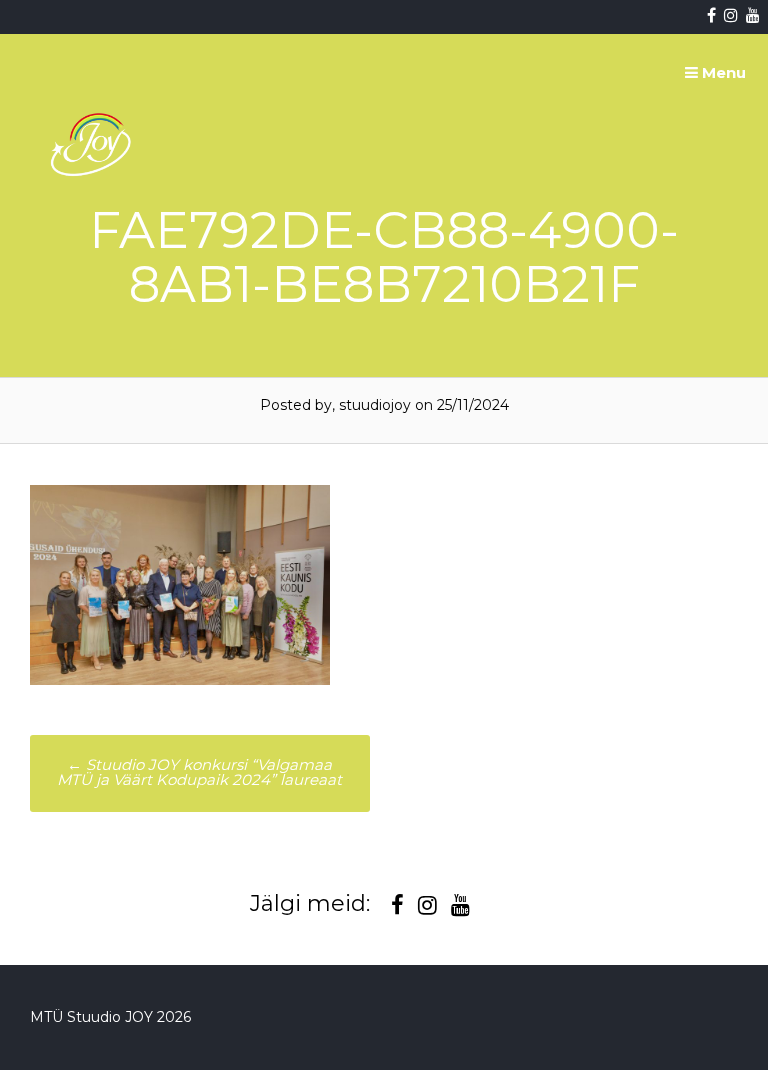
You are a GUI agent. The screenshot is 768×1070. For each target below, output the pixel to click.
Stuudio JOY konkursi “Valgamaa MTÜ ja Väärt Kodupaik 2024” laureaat (199, 772)
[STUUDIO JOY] (93, 223)
